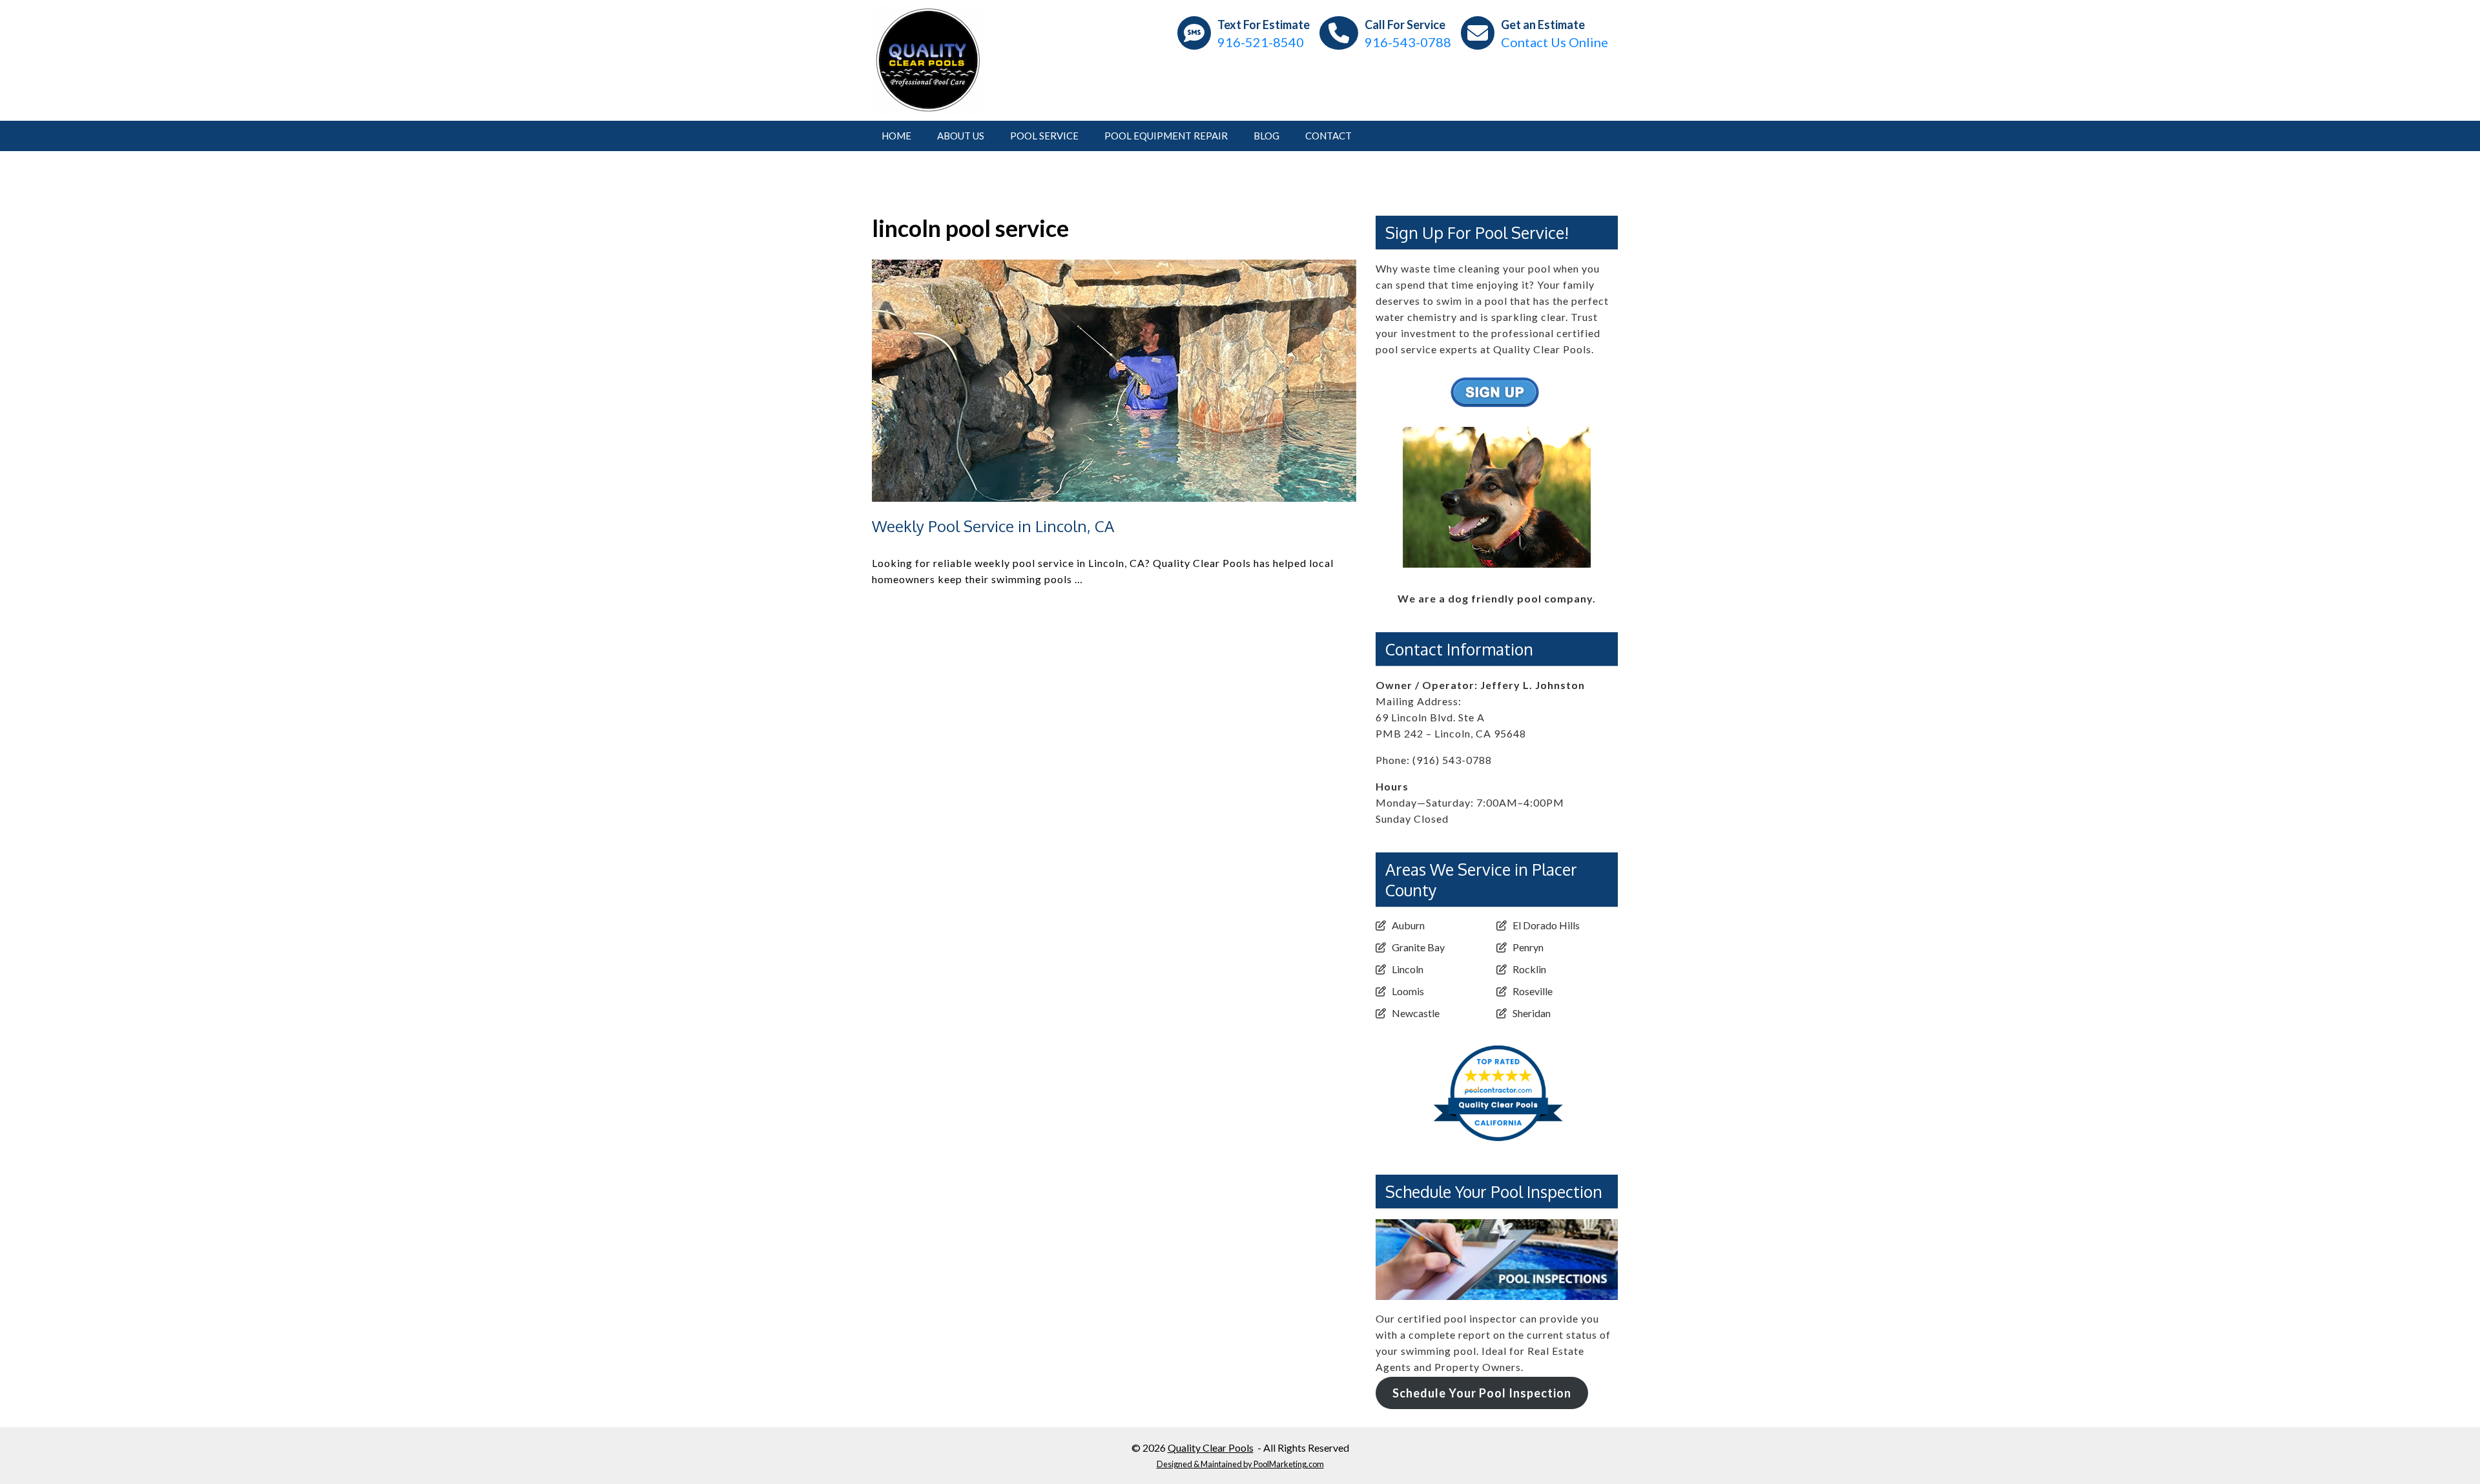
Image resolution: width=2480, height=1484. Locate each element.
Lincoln (1408, 969)
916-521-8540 (1261, 42)
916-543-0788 (1408, 42)
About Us (961, 136)
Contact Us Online (1555, 42)
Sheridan (1532, 1013)
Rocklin (1529, 969)
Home (896, 136)
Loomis (1408, 991)
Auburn (1408, 925)
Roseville (1533, 991)
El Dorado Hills (1546, 925)
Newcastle (1416, 1013)
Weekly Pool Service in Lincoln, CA (993, 526)
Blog (1266, 136)
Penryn (1528, 947)
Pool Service (1044, 136)
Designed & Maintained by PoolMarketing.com (1240, 1464)
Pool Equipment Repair (1166, 136)
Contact (1328, 136)
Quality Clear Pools (1211, 1448)
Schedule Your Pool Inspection (1482, 1393)
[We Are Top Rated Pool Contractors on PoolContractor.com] (1497, 1036)
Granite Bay (1418, 947)
